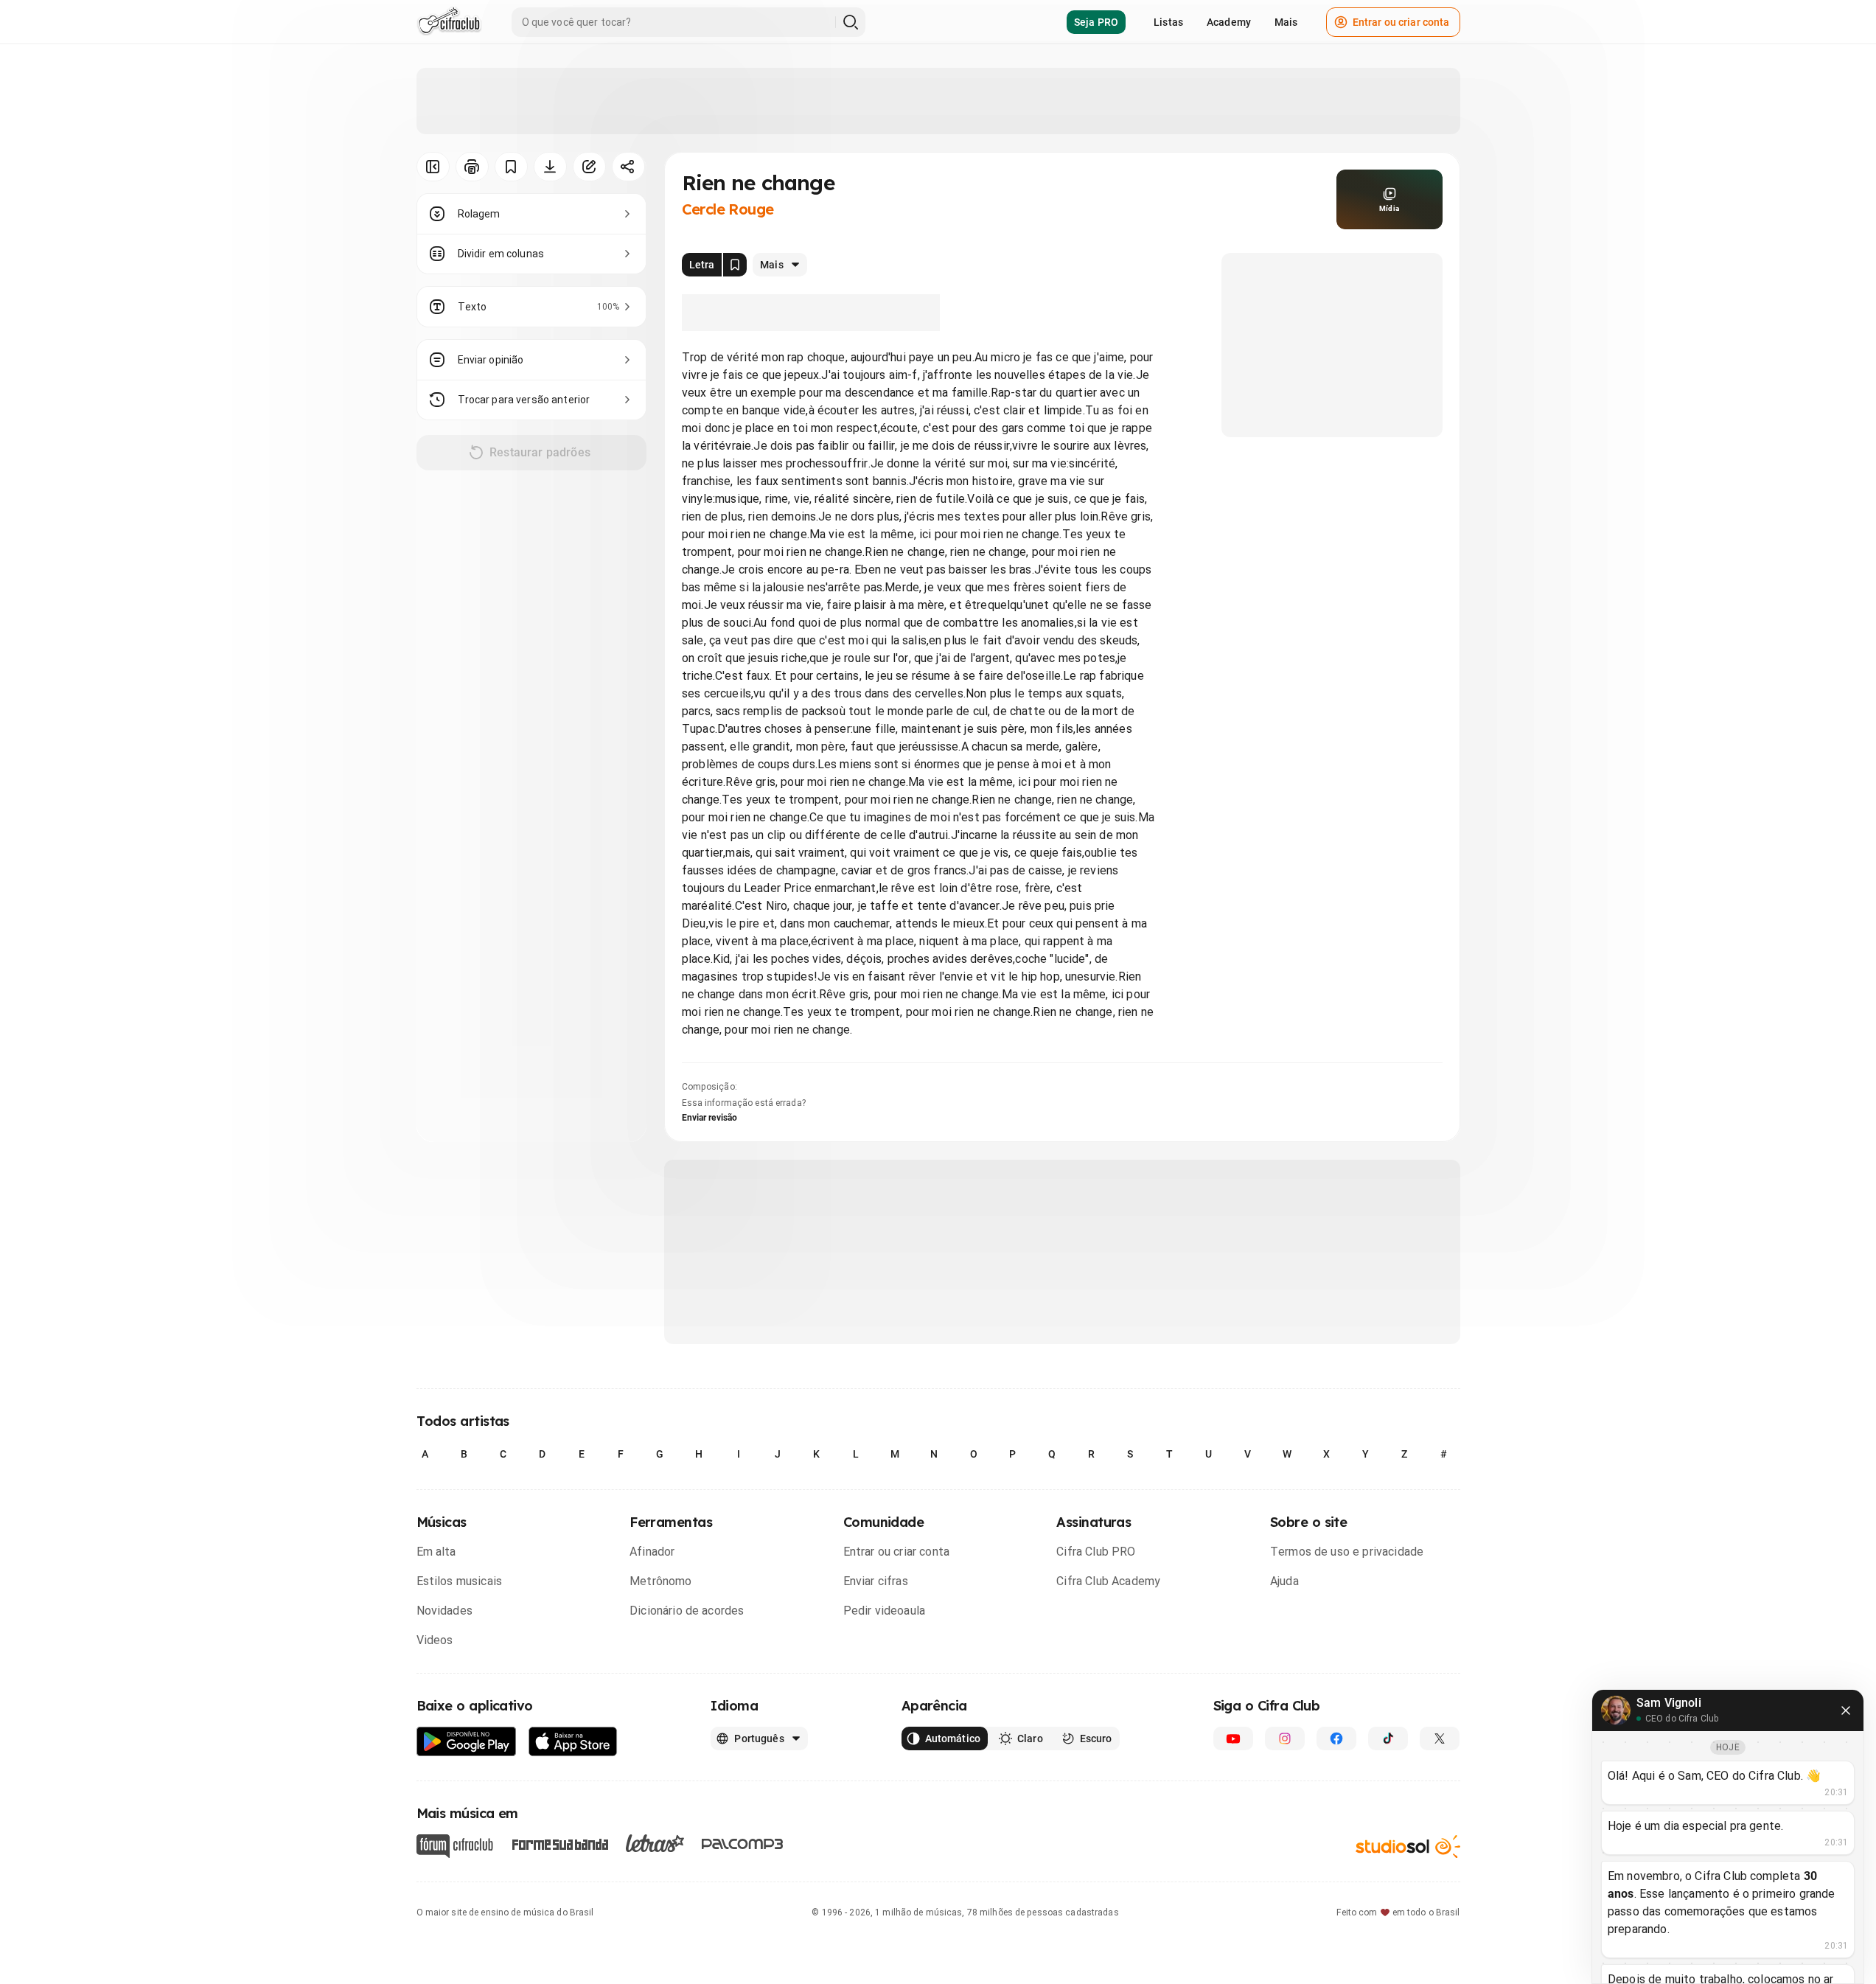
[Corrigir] (589, 167)
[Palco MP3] (743, 1844)
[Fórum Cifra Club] (455, 1846)
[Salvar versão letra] (735, 265)
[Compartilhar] (628, 167)
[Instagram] (1285, 1738)
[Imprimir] (472, 167)
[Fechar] (1846, 1710)
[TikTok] (1388, 1738)
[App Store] (573, 1742)
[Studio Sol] (1408, 1846)
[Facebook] (1336, 1738)
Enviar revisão (710, 1118)
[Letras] (655, 1843)
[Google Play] (467, 1742)
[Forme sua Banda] (559, 1844)
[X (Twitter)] (1440, 1738)
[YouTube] (1233, 1738)
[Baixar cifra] (550, 167)
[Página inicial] (449, 22)
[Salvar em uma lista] (511, 167)
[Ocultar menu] (433, 167)
